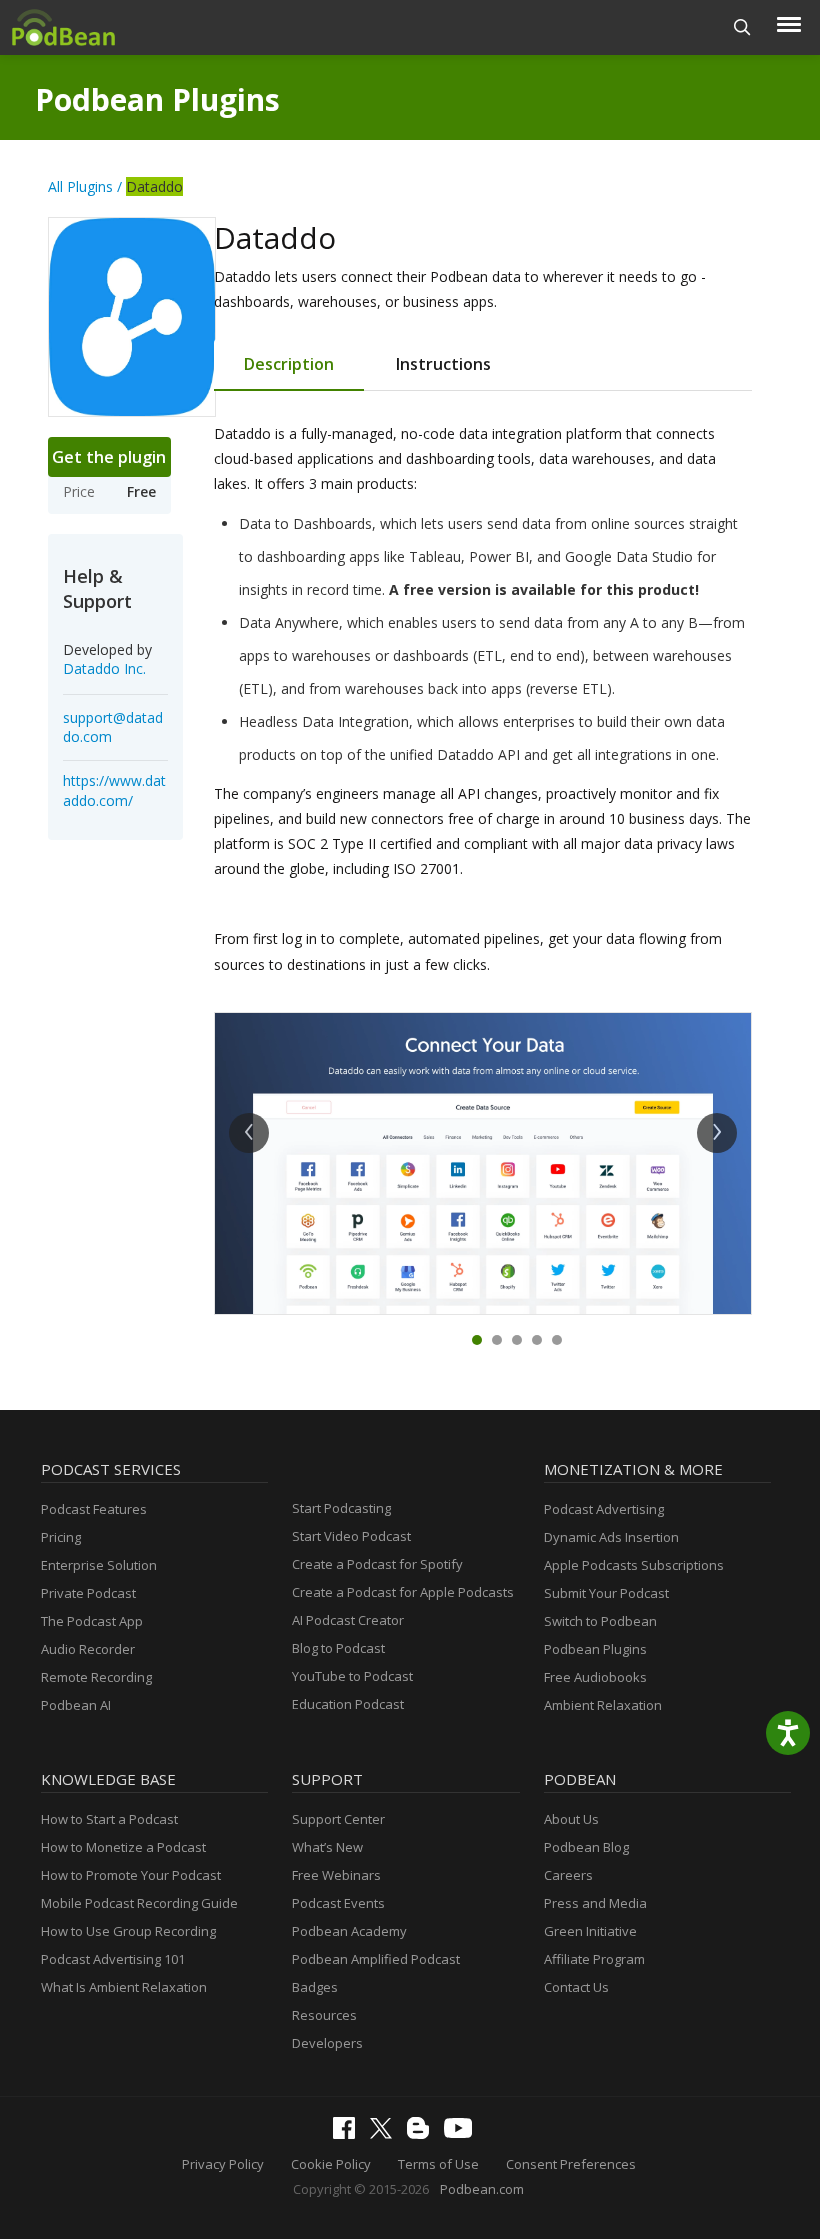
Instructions (443, 364)
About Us (571, 1819)
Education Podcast (348, 1704)
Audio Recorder (88, 1649)
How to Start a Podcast (109, 1819)
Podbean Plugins (157, 99)
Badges (315, 1987)
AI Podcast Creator (348, 1620)
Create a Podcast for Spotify (377, 1564)
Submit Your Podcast (606, 1593)
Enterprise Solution (99, 1565)
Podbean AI (76, 1705)
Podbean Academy (349, 1931)
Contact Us (576, 1987)
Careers (568, 1875)
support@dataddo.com (113, 727)
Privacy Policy (223, 2164)
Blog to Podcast (338, 1648)
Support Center (338, 1819)
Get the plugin (109, 457)
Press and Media (595, 1903)
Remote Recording (96, 1677)
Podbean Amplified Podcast (376, 1959)
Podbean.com (482, 2189)
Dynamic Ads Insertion (611, 1537)
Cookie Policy (331, 2164)
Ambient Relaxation (603, 1705)
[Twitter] (386, 2134)
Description (289, 364)
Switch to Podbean (600, 1621)
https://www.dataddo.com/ (114, 790)
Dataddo (154, 186)
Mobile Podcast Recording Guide (139, 1903)
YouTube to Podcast (352, 1676)
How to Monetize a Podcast (123, 1847)
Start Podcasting (341, 1508)
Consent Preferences (571, 2164)
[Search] (742, 27)
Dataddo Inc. (104, 668)
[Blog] (423, 2134)
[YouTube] (463, 2133)
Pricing (61, 1537)
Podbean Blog (586, 1847)
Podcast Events (338, 1903)
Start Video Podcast (351, 1536)
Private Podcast (88, 1593)
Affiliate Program (594, 1959)
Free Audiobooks (595, 1677)
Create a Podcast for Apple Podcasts (403, 1592)
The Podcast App (92, 1621)
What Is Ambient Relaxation (124, 1987)
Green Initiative (590, 1931)
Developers (327, 2043)
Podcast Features (94, 1509)
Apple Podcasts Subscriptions (634, 1565)
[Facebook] (349, 2134)
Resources (324, 2015)
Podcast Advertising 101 (113, 1959)
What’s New (327, 1847)
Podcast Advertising (604, 1509)
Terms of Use (438, 2164)
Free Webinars (336, 1875)
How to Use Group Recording (128, 1931)
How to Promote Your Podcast (131, 1875)
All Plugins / (85, 186)
